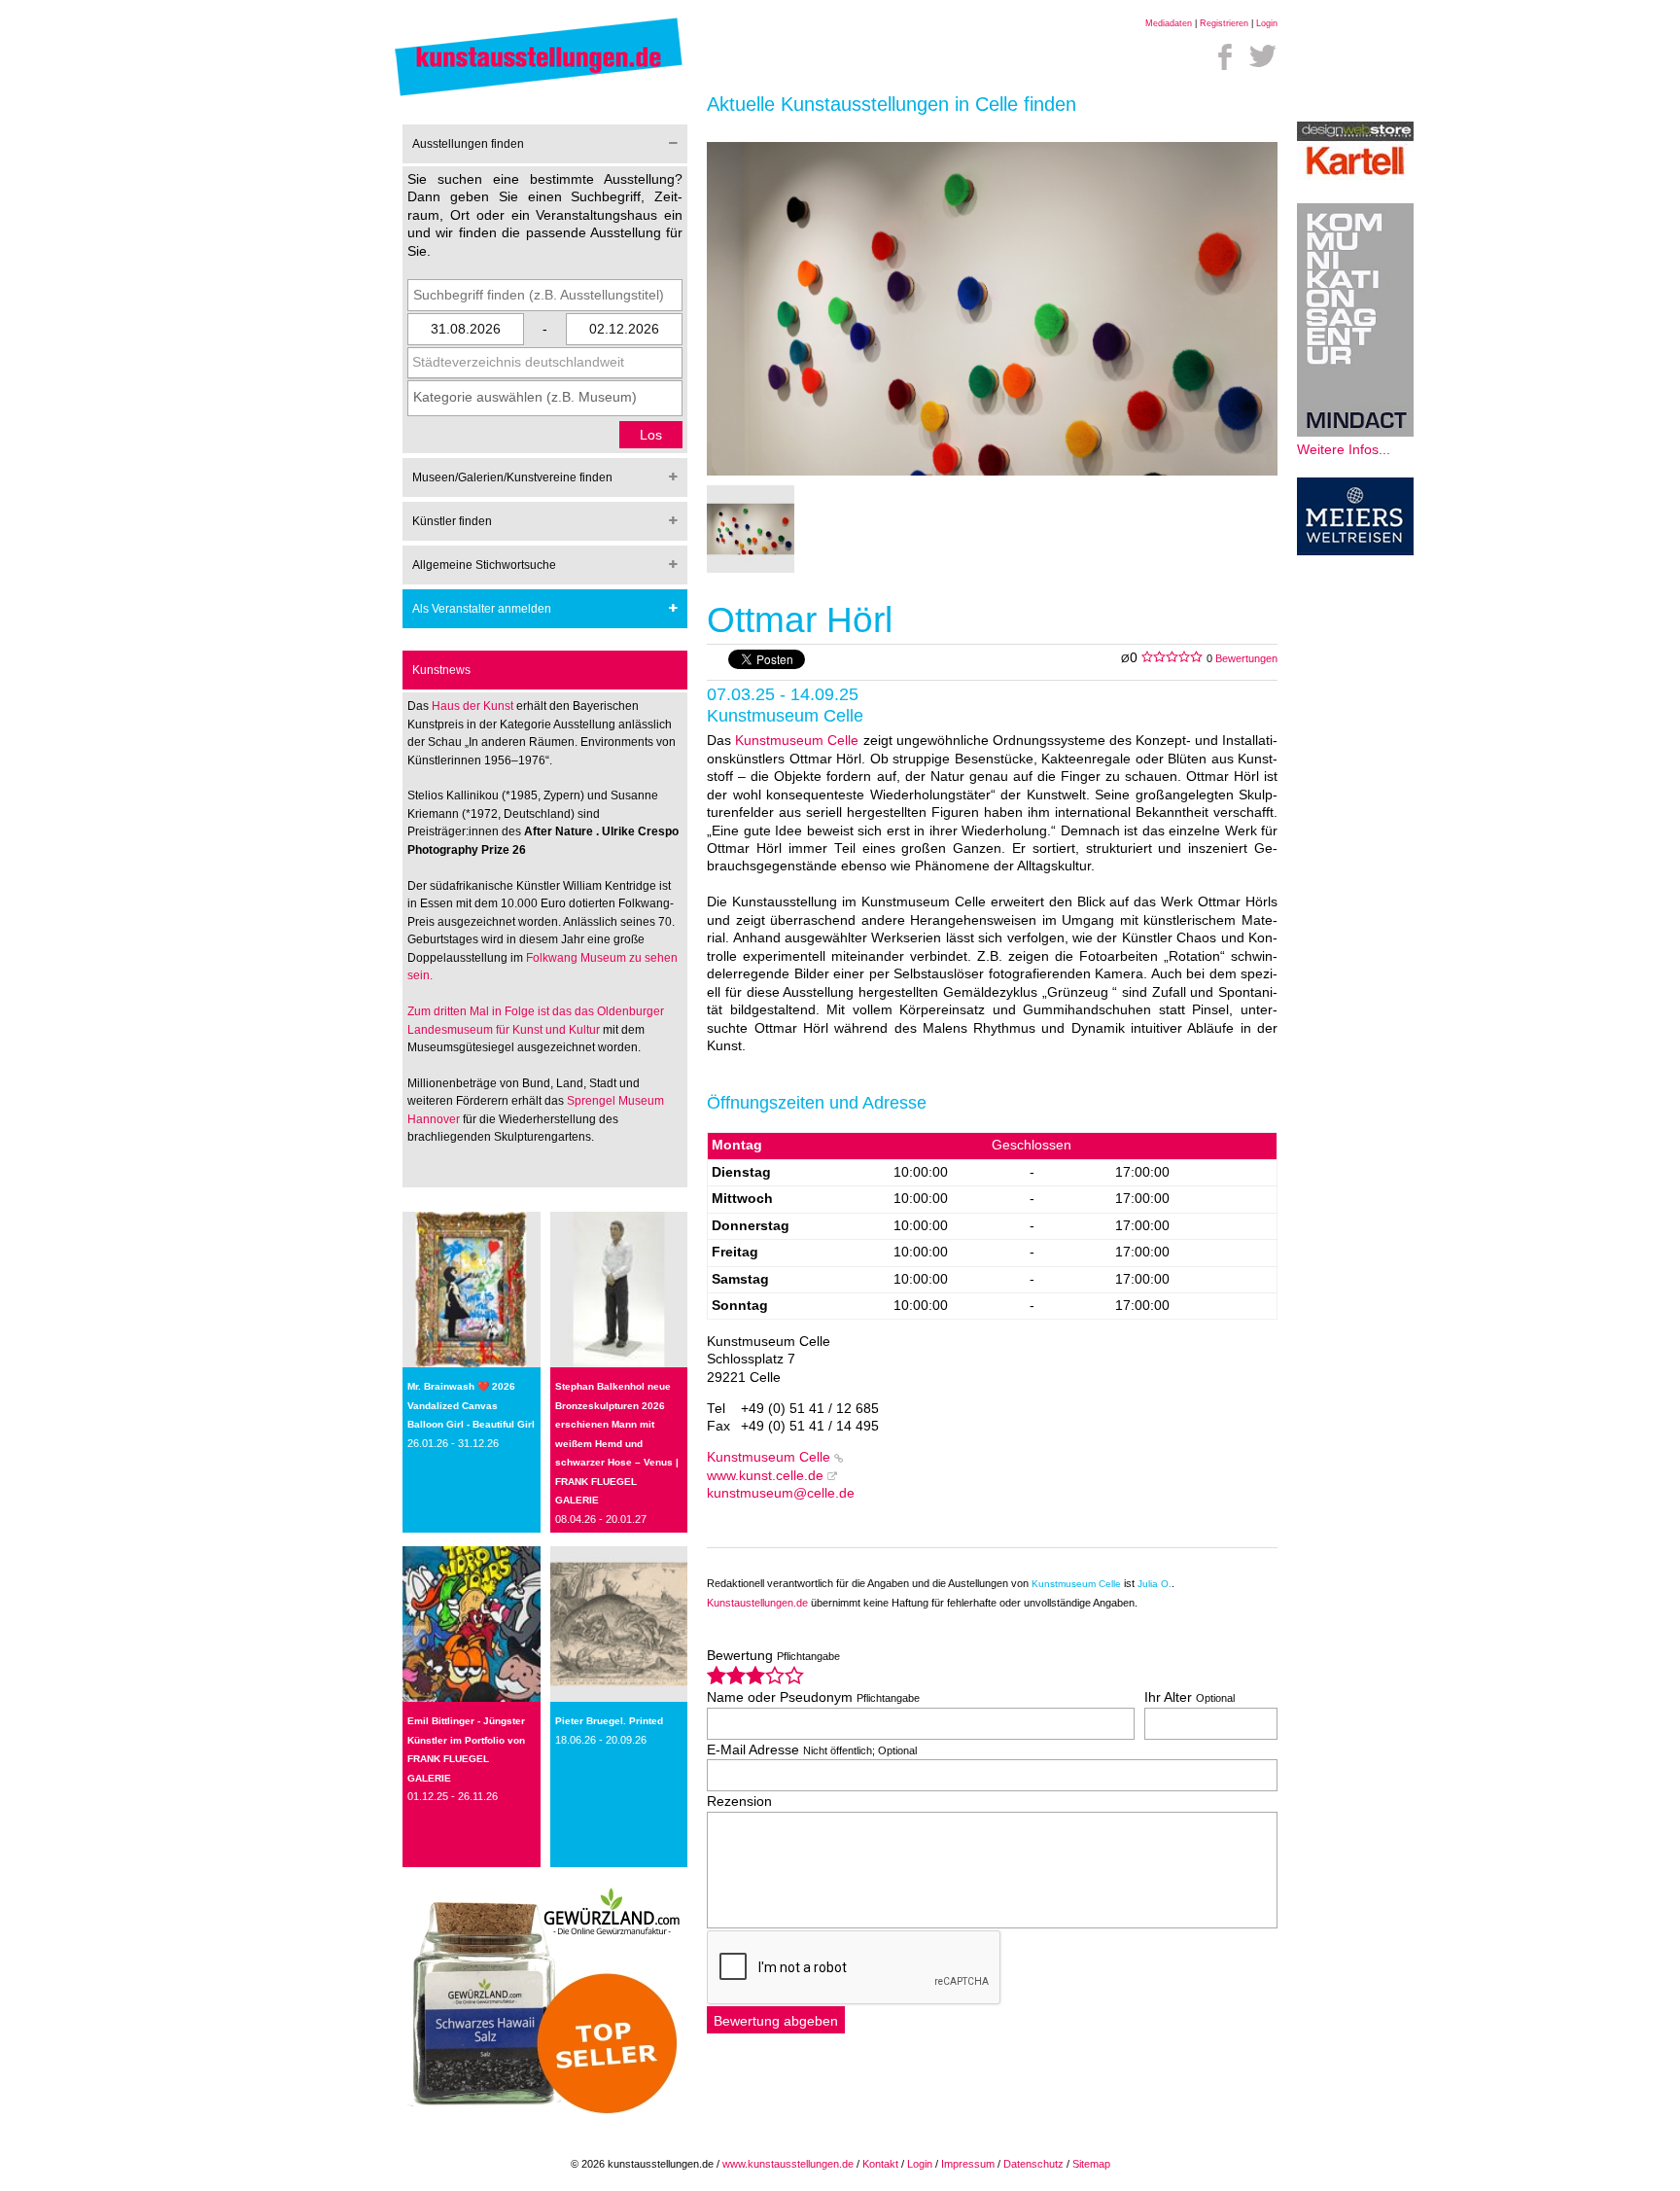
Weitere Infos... (1344, 450)
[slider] (755, 1675)
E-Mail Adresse (812, 1750)
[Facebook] (1225, 56)
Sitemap (1091, 2164)
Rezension (739, 1802)
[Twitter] (1263, 56)
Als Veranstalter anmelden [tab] (482, 609)
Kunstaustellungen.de (757, 1603)
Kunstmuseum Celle (797, 741)
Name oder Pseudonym (813, 1697)
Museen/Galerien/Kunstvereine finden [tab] (512, 477)
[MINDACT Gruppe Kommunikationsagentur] (1355, 432)
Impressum (968, 2164)
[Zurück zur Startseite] (539, 95)
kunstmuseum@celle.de (781, 1493)
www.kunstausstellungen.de (788, 2164)
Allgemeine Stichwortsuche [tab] (484, 565)
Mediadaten (1169, 23)
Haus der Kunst (474, 706)
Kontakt (880, 2164)
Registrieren (1224, 23)
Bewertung (773, 1656)
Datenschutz (1033, 2164)
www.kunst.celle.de (765, 1476)
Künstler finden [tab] (452, 521)
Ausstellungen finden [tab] (468, 144)
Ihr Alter (1190, 1697)
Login (1267, 23)
